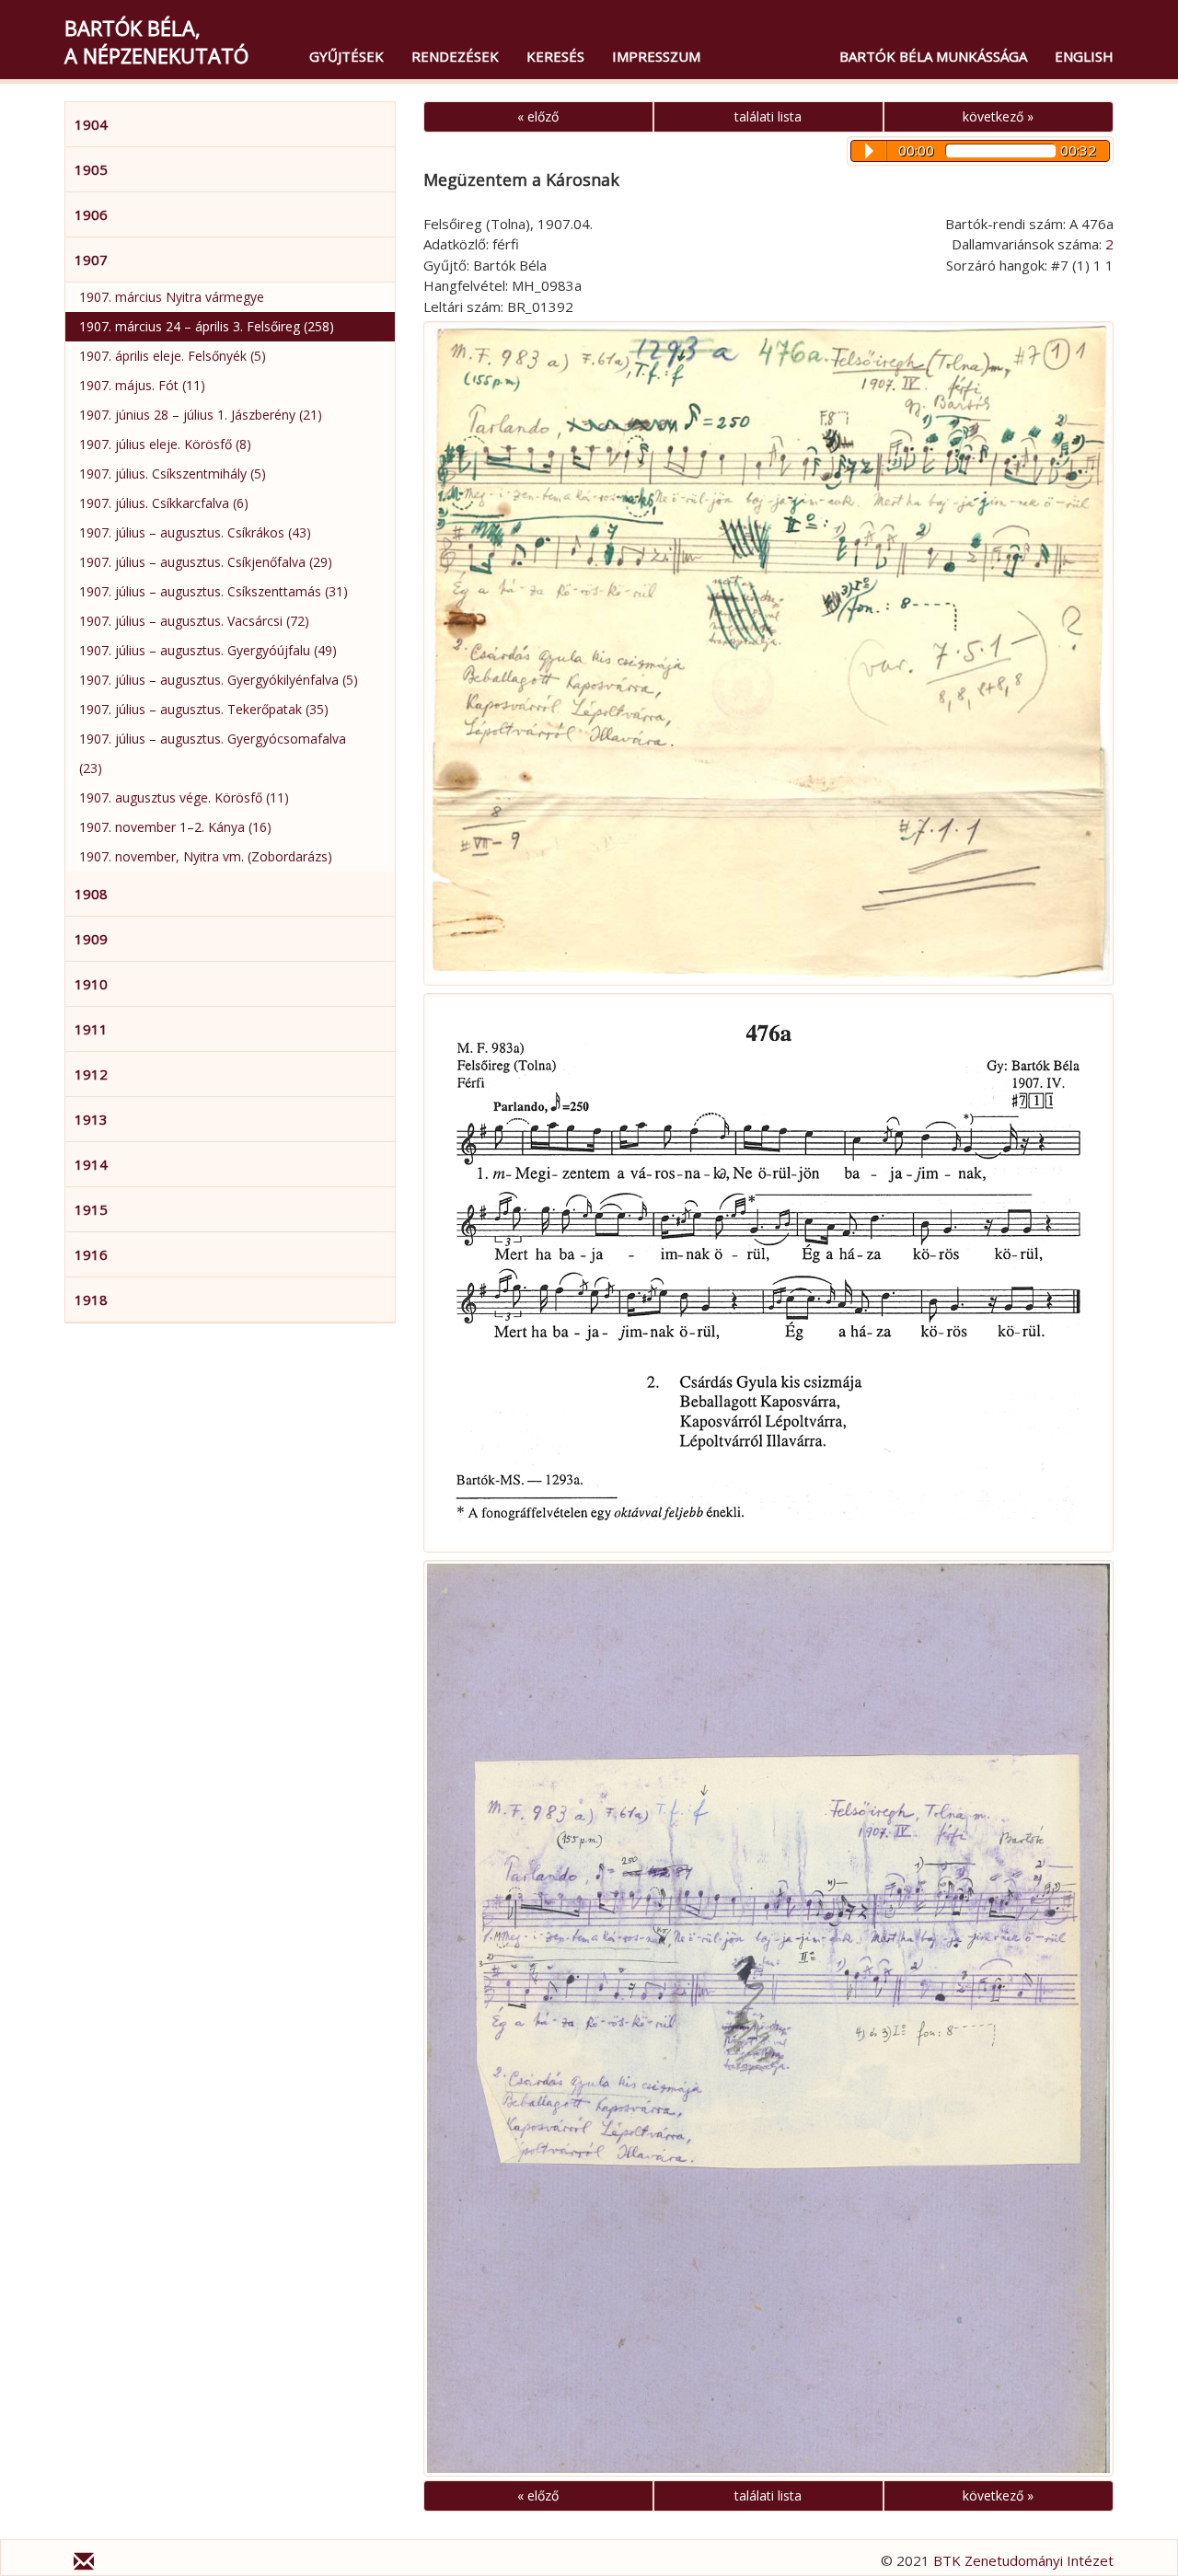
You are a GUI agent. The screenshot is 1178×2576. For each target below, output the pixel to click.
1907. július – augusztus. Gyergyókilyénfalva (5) (219, 680)
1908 (91, 894)
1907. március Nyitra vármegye (172, 297)
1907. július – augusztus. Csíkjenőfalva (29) (206, 562)
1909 (91, 939)
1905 (91, 169)
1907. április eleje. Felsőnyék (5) (173, 356)
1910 (91, 984)
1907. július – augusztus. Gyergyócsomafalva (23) (213, 753)
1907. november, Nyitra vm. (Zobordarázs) (206, 856)
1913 (91, 1119)
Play (869, 151)
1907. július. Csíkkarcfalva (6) (164, 503)
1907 (91, 260)
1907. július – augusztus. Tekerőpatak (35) (204, 709)
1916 (91, 1254)
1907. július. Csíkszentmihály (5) (173, 474)
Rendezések (455, 56)
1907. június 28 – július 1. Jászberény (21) (201, 415)
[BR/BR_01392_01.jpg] (768, 653)
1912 (91, 1074)
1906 (91, 214)
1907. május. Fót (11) (142, 385)
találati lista (768, 116)
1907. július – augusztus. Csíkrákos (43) (195, 532)
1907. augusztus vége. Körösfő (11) (184, 797)
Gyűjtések (346, 56)
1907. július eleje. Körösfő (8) (165, 444)
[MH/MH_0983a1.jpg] (768, 2019)
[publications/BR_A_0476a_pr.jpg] (768, 1273)
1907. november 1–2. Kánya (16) (175, 827)
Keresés (555, 56)
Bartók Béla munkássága (933, 56)
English (1084, 56)
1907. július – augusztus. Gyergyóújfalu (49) (208, 650)
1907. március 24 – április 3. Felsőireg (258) (207, 326)
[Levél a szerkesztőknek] (84, 2564)
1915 (91, 1209)
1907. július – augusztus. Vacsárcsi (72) (194, 621)
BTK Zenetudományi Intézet (1023, 2560)
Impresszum (656, 56)
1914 (91, 1164)
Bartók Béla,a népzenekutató (156, 41)
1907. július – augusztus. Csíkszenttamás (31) (214, 591)
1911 (91, 1029)
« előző (538, 116)
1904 (91, 124)
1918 (91, 1300)
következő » (998, 116)
